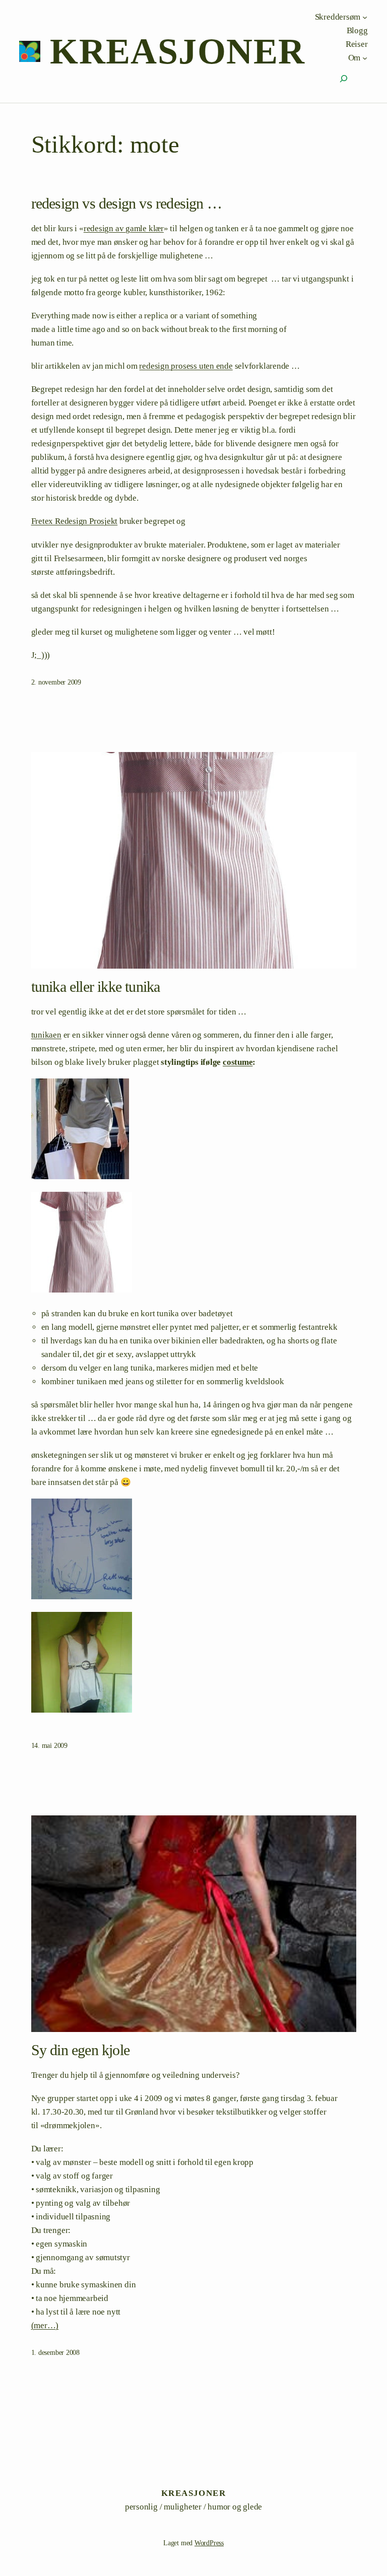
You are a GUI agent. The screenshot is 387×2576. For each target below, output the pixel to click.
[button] (194, 1131)
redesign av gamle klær (124, 228)
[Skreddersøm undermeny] (365, 17)
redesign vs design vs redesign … (126, 203)
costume (238, 1062)
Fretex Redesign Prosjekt (75, 521)
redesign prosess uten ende (186, 366)
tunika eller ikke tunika (96, 987)
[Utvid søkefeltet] (344, 79)
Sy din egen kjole (80, 2050)
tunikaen (46, 1035)
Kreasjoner (177, 51)
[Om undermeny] (365, 57)
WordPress (209, 2543)
